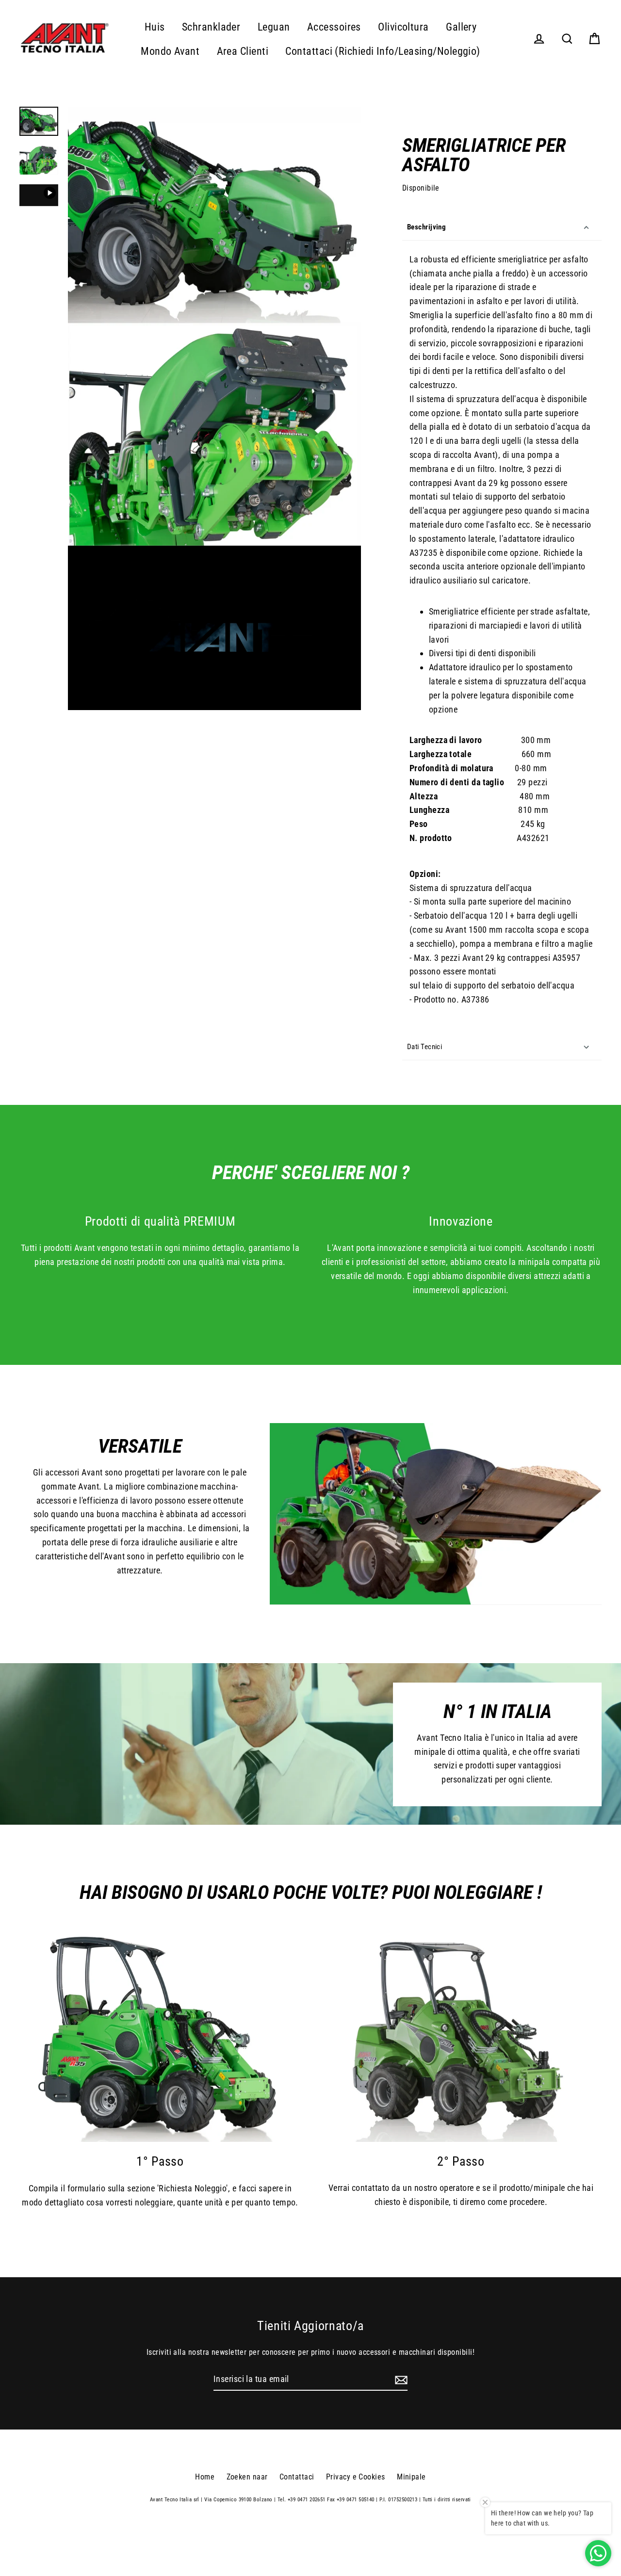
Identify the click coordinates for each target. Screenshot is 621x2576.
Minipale (411, 2477)
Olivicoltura (403, 27)
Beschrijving (426, 227)
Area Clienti (243, 51)
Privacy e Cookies (356, 2477)
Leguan (274, 27)
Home (205, 2477)
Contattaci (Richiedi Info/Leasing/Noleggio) (383, 51)
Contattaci (297, 2477)
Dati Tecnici (425, 1047)
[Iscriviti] (400, 2380)
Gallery (461, 27)
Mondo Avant (170, 51)
